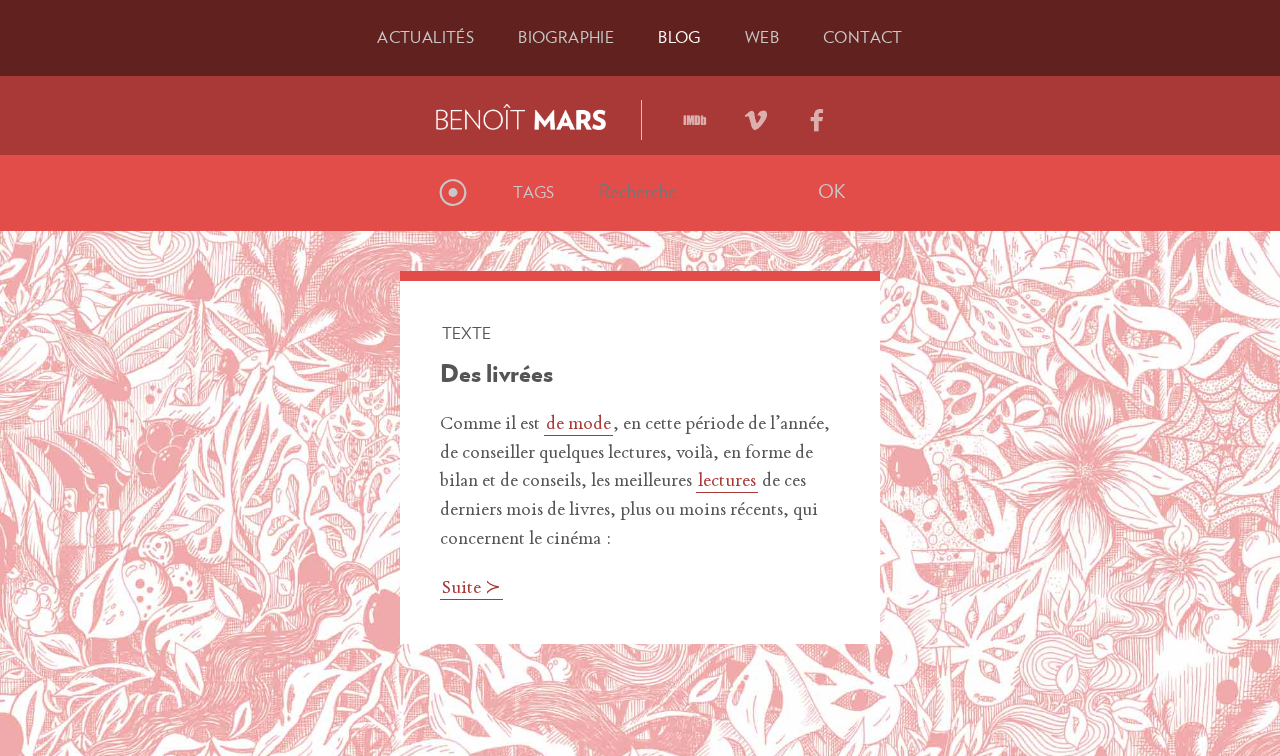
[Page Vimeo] (756, 113)
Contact (863, 37)
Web (762, 37)
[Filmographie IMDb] (695, 113)
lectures (727, 482)
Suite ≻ (471, 589)
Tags (534, 192)
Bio (566, 37)
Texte (466, 333)
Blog (679, 37)
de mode (578, 425)
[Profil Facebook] (817, 113)
